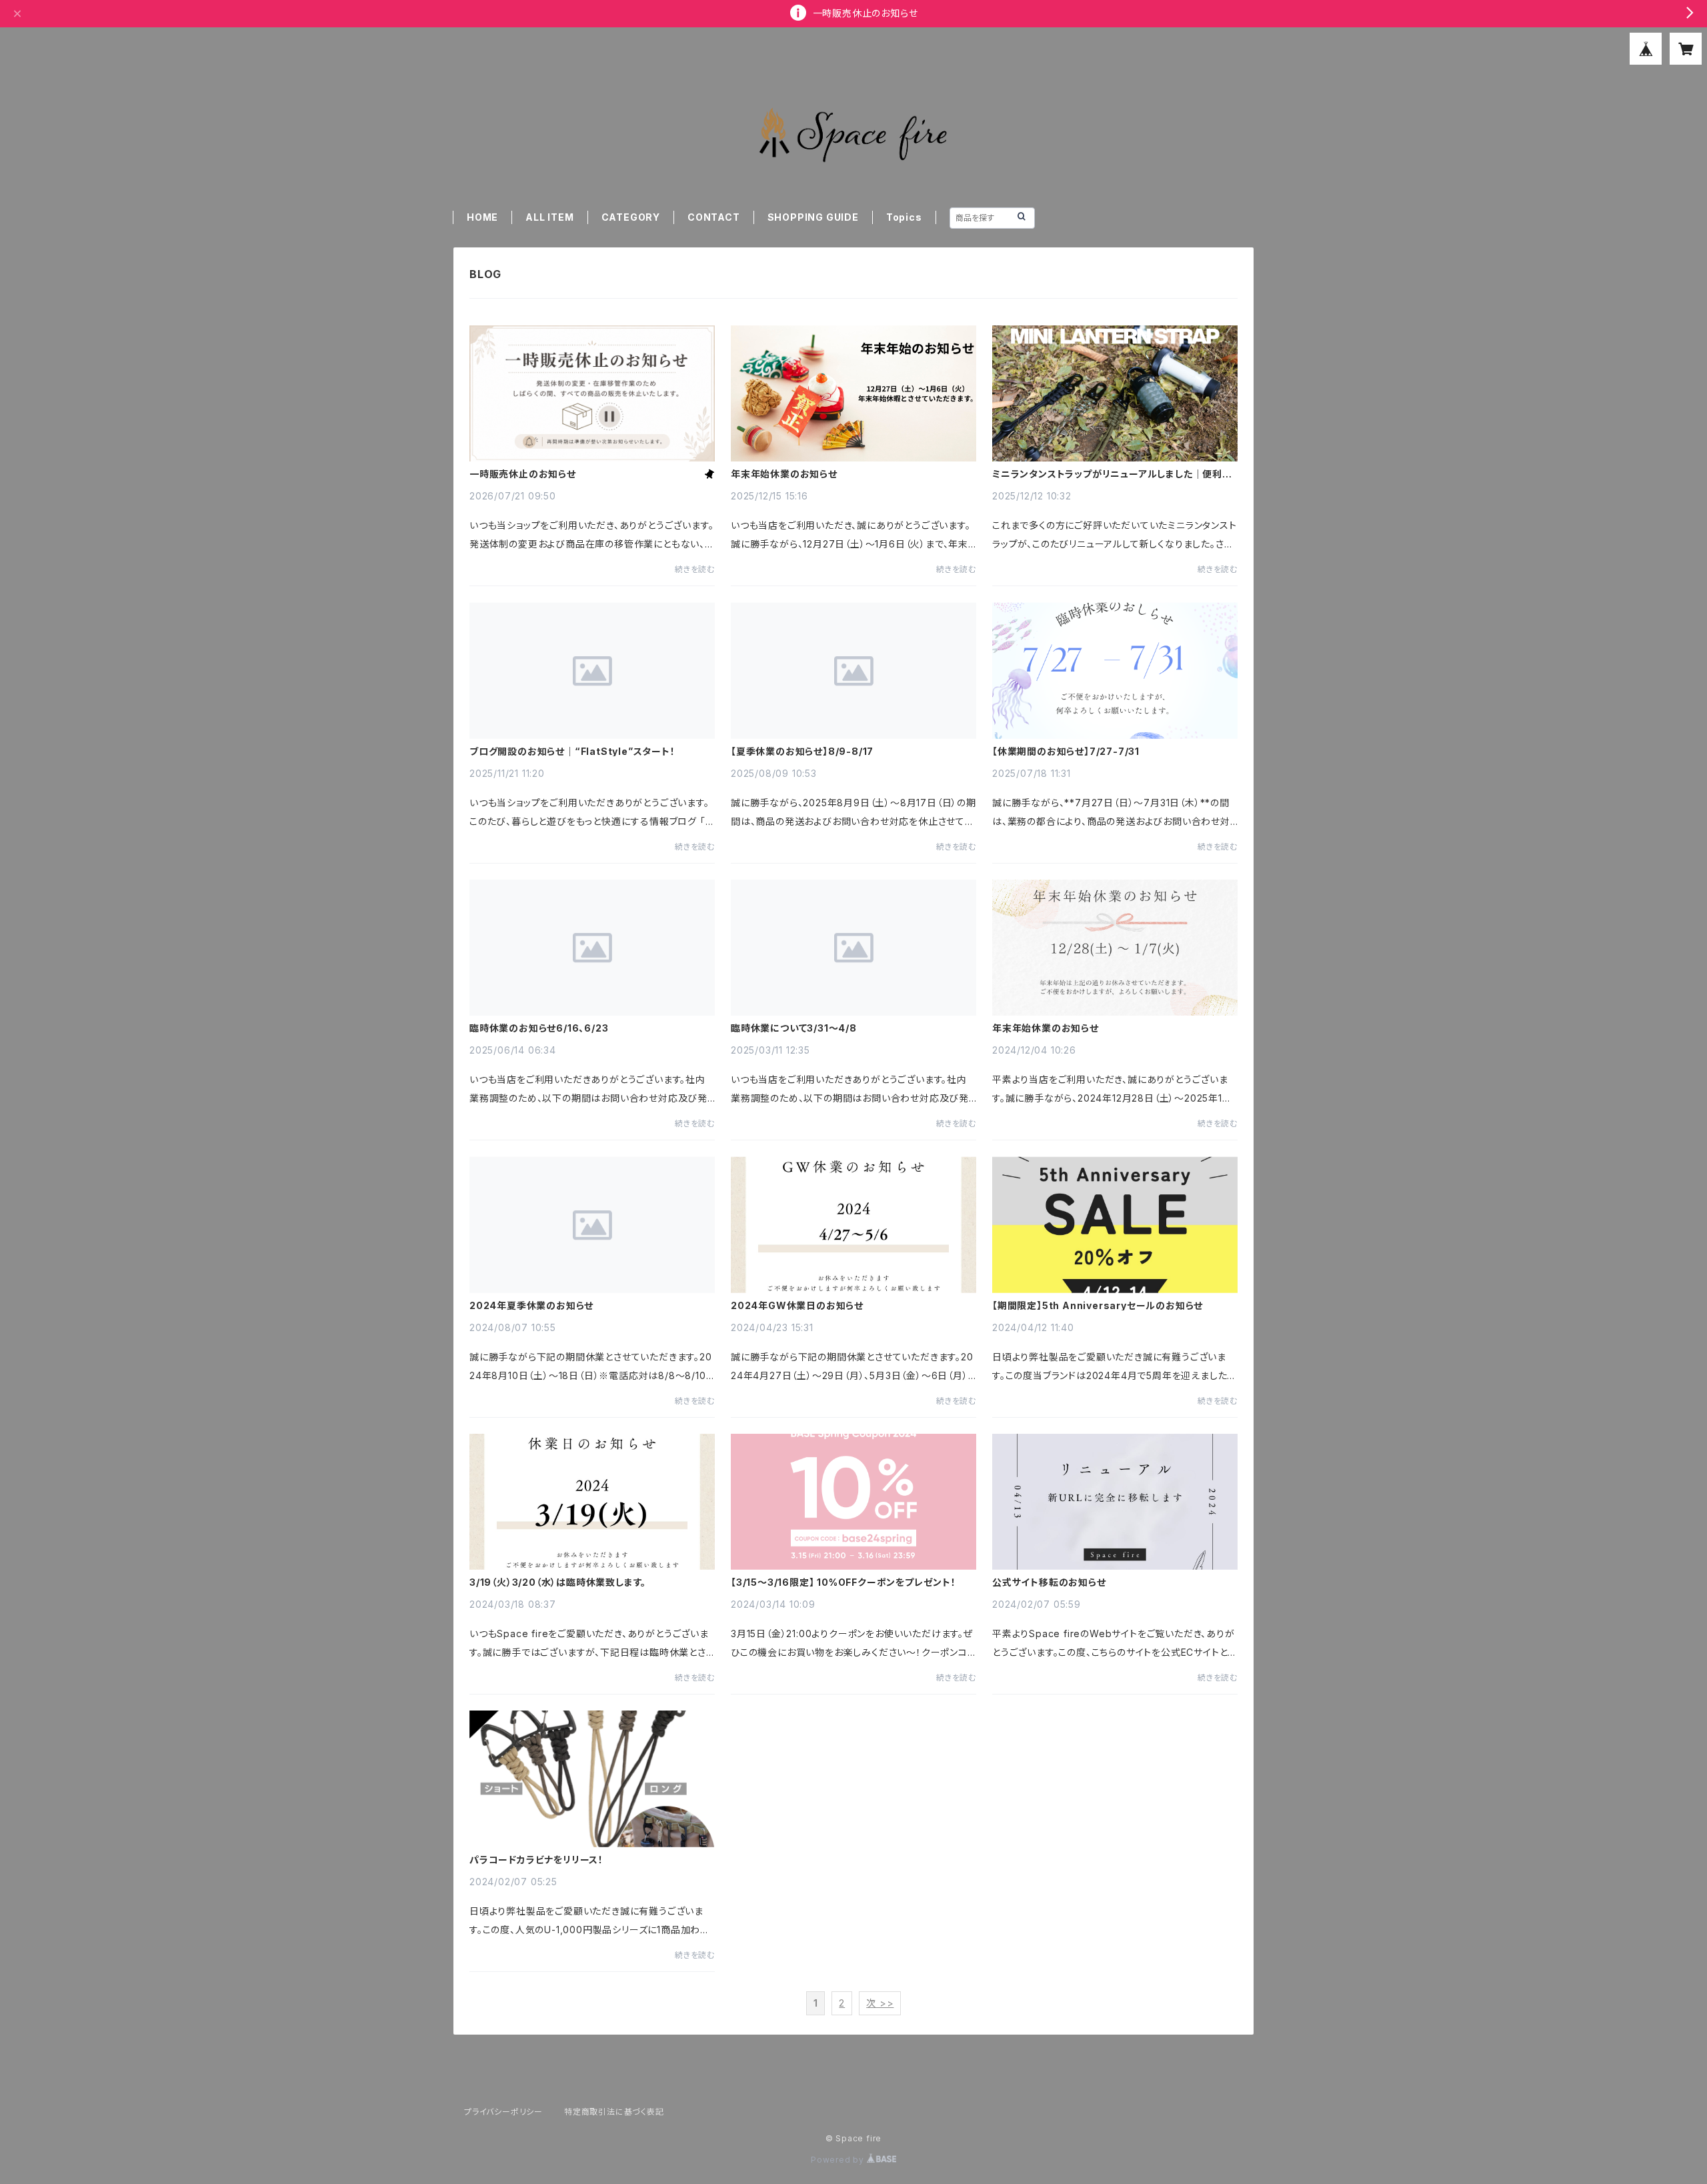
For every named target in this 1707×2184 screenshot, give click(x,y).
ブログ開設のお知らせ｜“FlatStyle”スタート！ (572, 752)
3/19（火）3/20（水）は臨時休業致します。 (558, 1582)
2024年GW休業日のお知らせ (797, 1306)
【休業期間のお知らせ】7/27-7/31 (1066, 752)
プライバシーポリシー (503, 2112)
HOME (482, 217)
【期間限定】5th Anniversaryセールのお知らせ (1098, 1306)
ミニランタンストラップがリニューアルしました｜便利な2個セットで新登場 (1112, 474)
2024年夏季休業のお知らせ (531, 1306)
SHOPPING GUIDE (813, 217)
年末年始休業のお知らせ (784, 474)
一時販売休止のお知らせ (523, 474)
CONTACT (714, 217)
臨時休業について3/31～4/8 (794, 1028)
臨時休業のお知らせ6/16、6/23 (539, 1028)
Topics (904, 217)
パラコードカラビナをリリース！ (536, 1860)
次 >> (880, 2003)
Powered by (839, 2160)
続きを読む (695, 569)
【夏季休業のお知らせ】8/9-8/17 (802, 752)
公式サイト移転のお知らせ (1049, 1582)
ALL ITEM (549, 217)
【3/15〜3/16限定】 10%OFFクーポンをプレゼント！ (843, 1582)
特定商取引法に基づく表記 (614, 2112)
